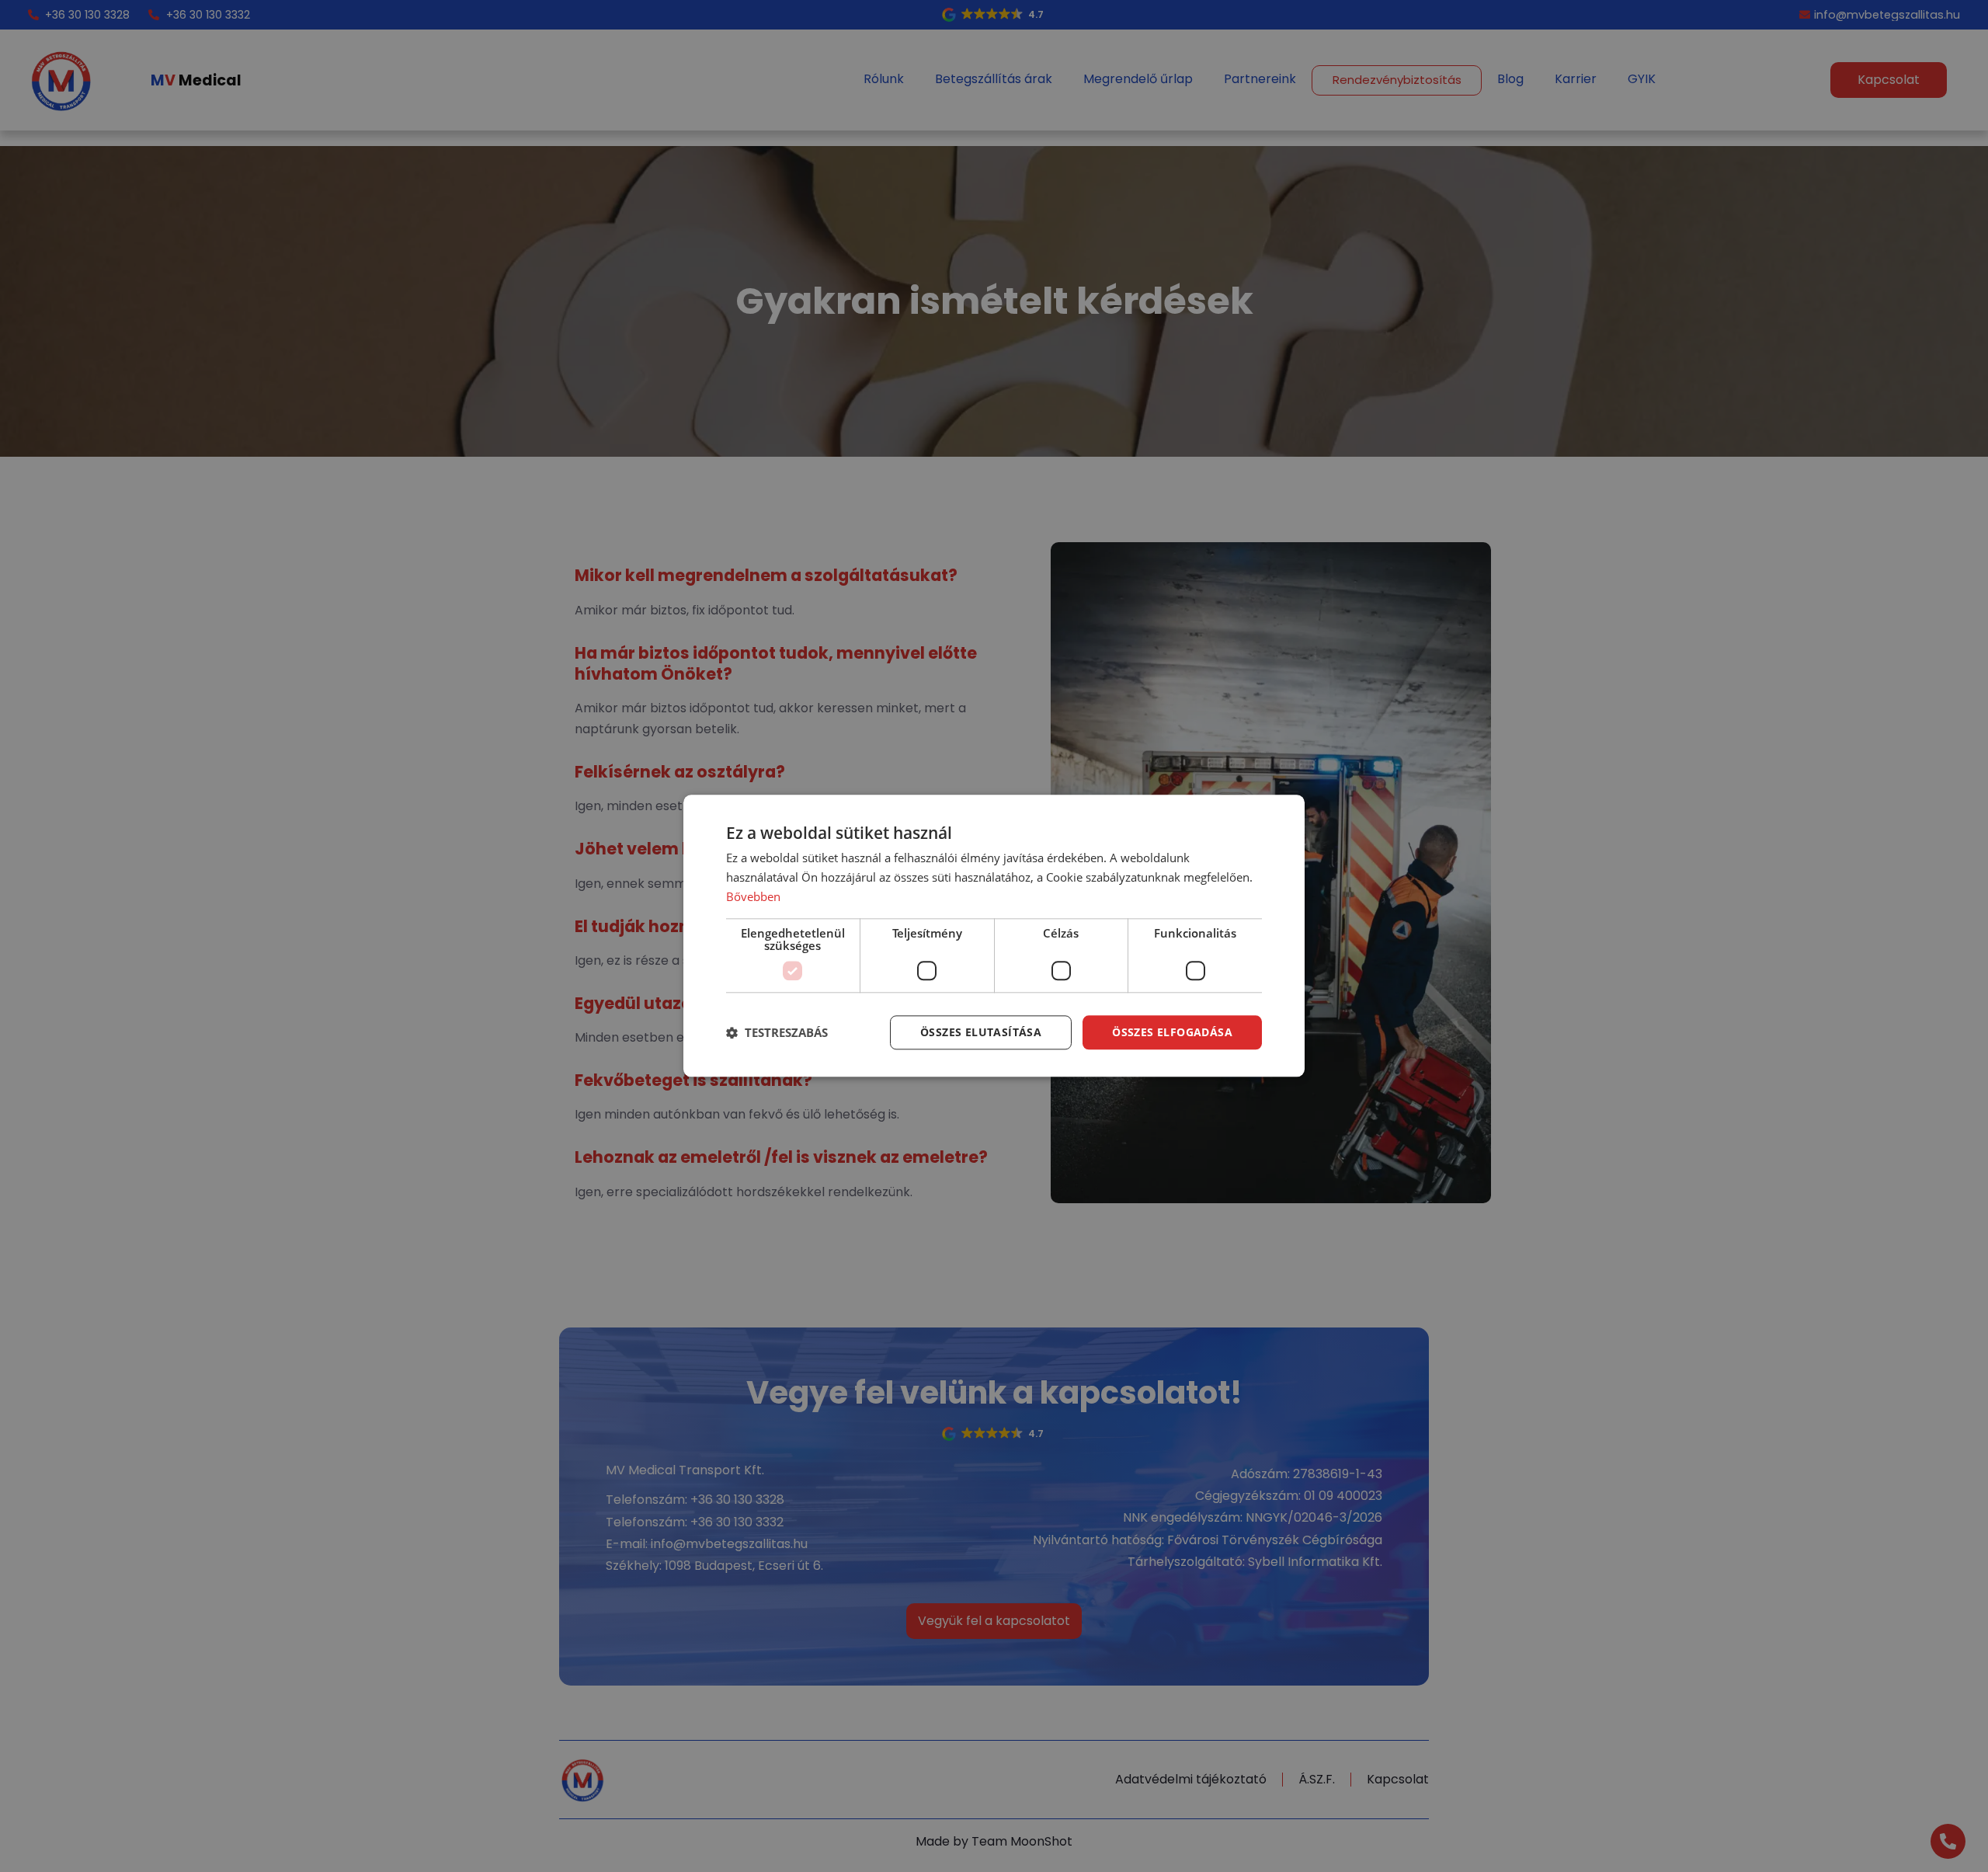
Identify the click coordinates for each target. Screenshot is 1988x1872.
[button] (777, 1032)
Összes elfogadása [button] (1172, 1032)
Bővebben (753, 896)
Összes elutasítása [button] (981, 1032)
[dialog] (994, 936)
